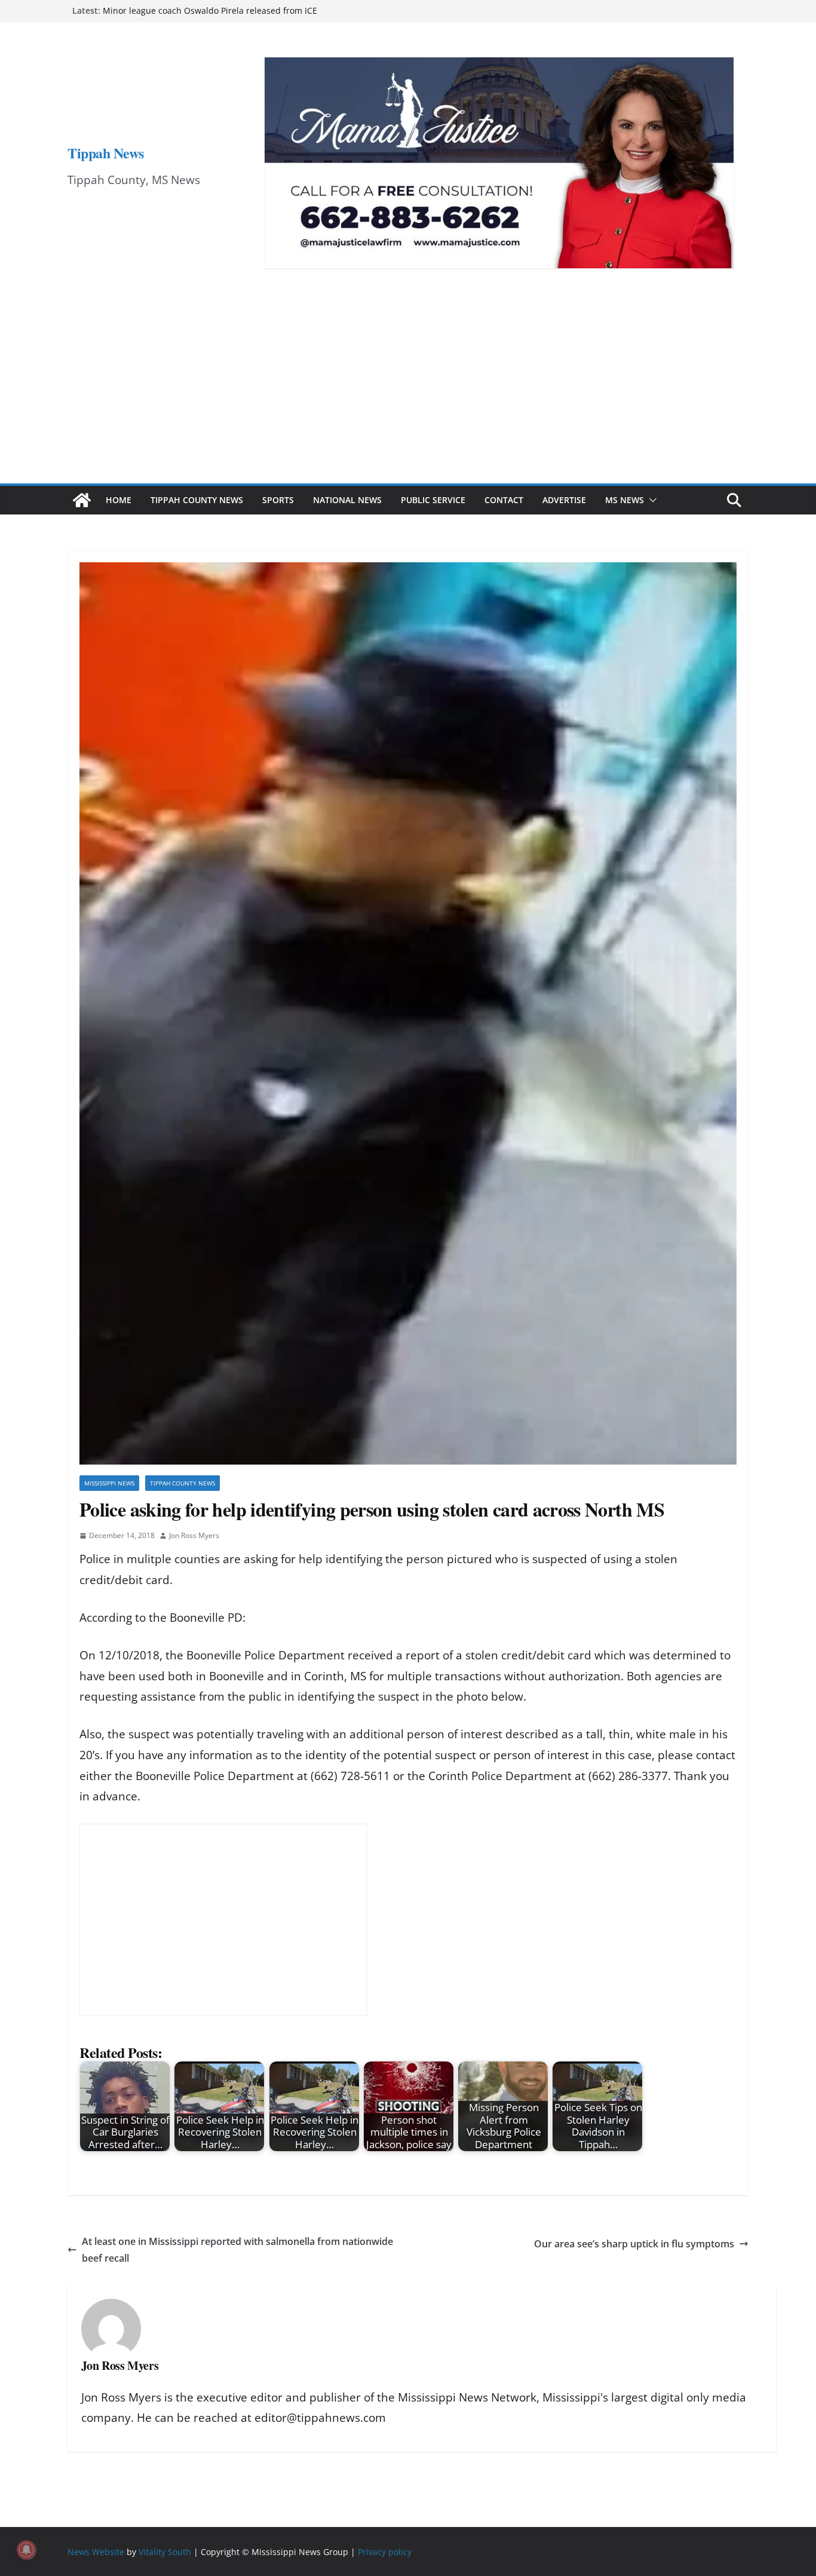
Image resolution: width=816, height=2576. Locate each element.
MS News (625, 500)
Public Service (433, 500)
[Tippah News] (82, 500)
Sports (278, 500)
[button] (651, 500)
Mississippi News (109, 1483)
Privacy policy (385, 2551)
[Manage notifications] (26, 2550)
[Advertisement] (408, 394)
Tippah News (106, 153)
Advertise (564, 500)
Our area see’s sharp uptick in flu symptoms (634, 2244)
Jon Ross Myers (194, 1535)
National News (347, 500)
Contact (504, 500)
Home (119, 500)
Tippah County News (197, 500)
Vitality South (165, 2551)
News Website (96, 2551)
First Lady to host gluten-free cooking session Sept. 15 (210, 10)
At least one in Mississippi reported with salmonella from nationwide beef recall (237, 2250)
